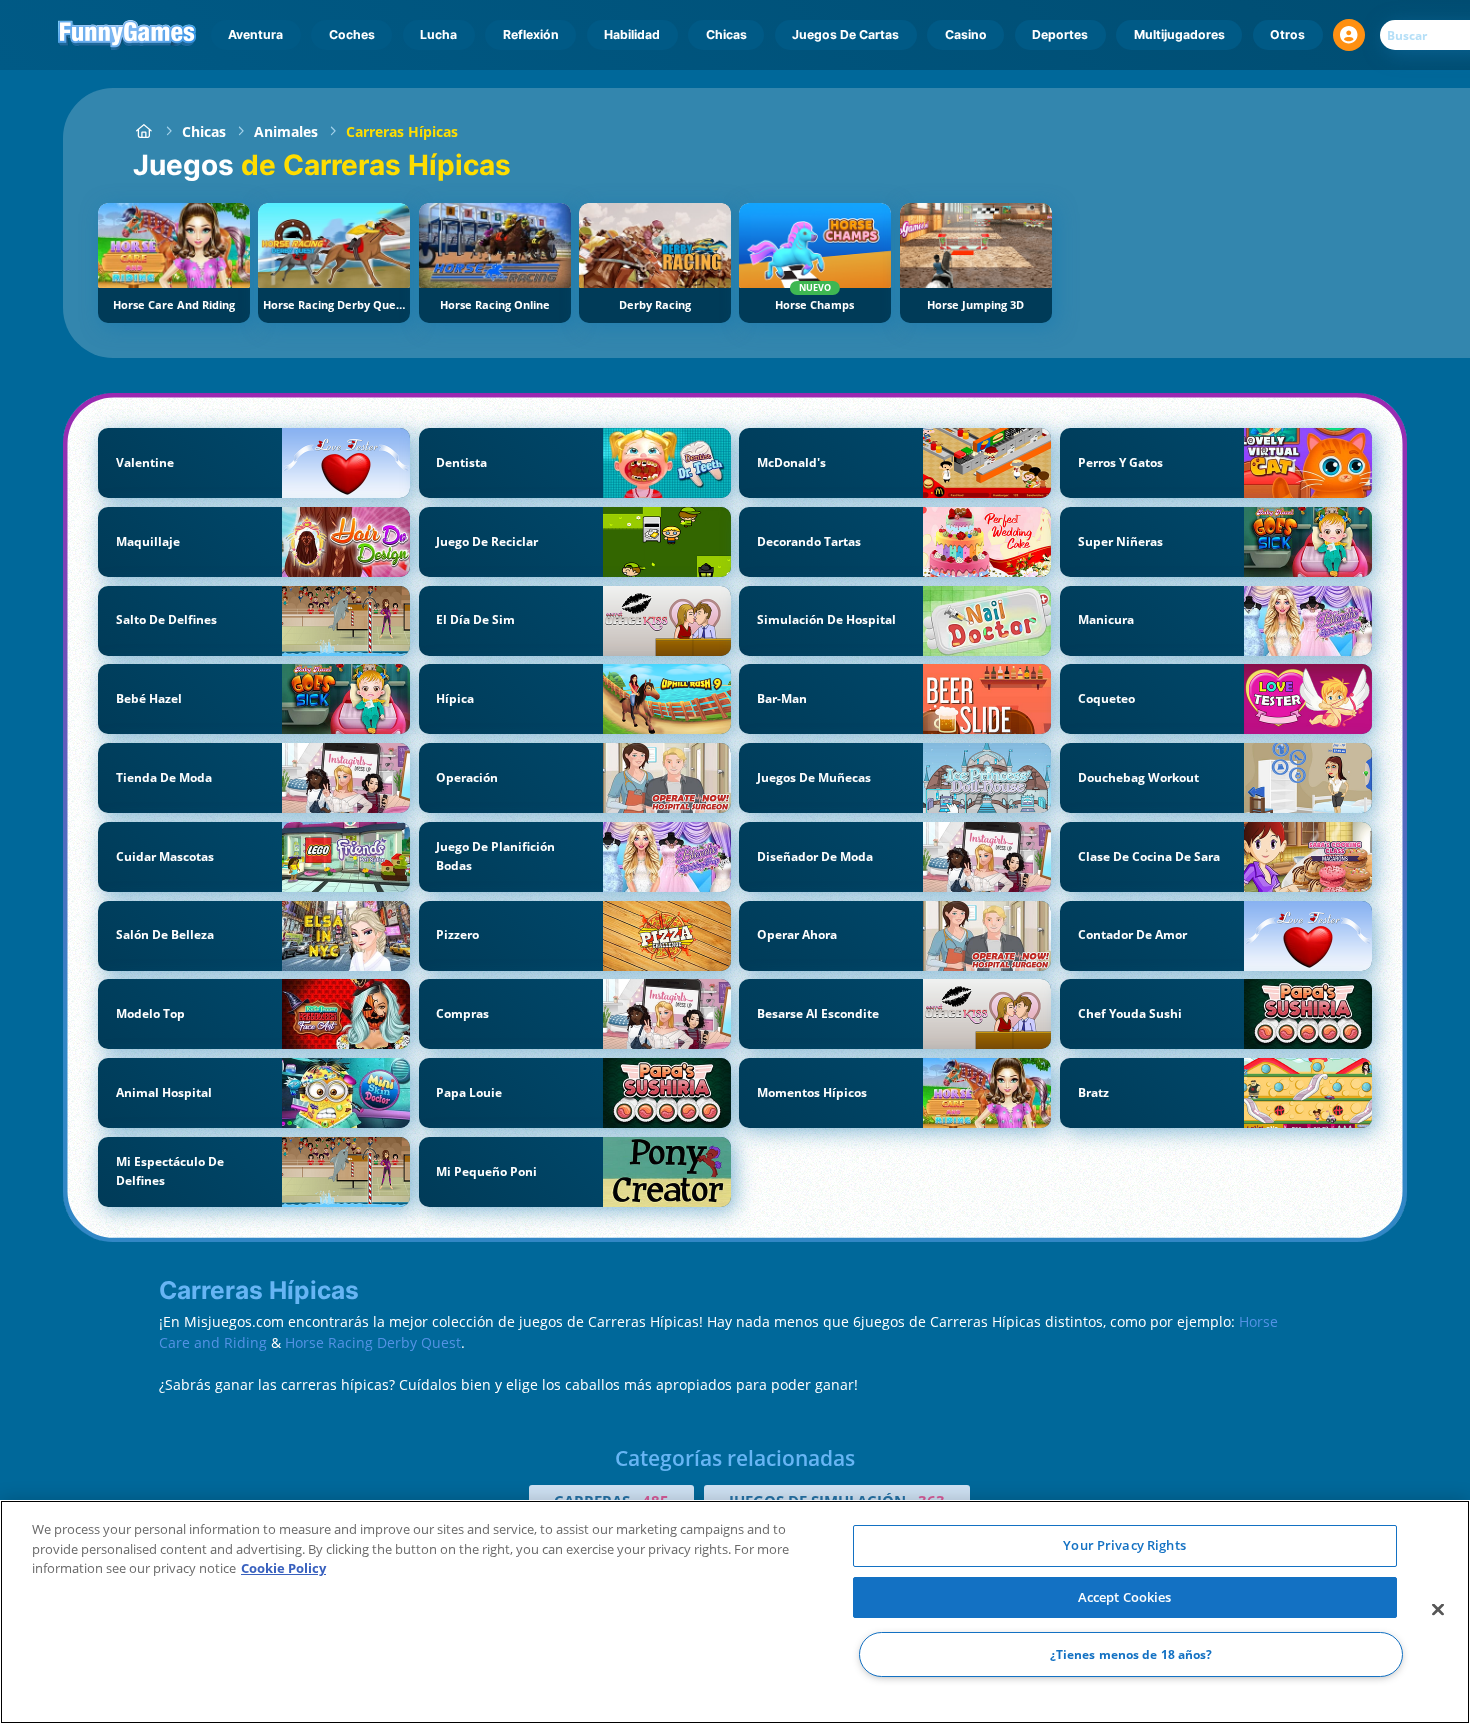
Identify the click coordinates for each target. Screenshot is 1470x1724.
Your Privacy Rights (1124, 1545)
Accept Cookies (1125, 1597)
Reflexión (531, 34)
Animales (286, 131)
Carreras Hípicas (402, 131)
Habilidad (632, 34)
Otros (1287, 34)
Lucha (438, 34)
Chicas (726, 34)
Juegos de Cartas (845, 34)
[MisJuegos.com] (143, 131)
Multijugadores (1179, 34)
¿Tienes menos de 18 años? (1131, 1654)
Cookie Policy (283, 1568)
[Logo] (127, 35)
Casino (966, 34)
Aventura (255, 34)
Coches (352, 34)
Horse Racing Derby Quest (373, 1342)
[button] (1349, 35)
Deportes (1060, 34)
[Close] (1438, 1610)
